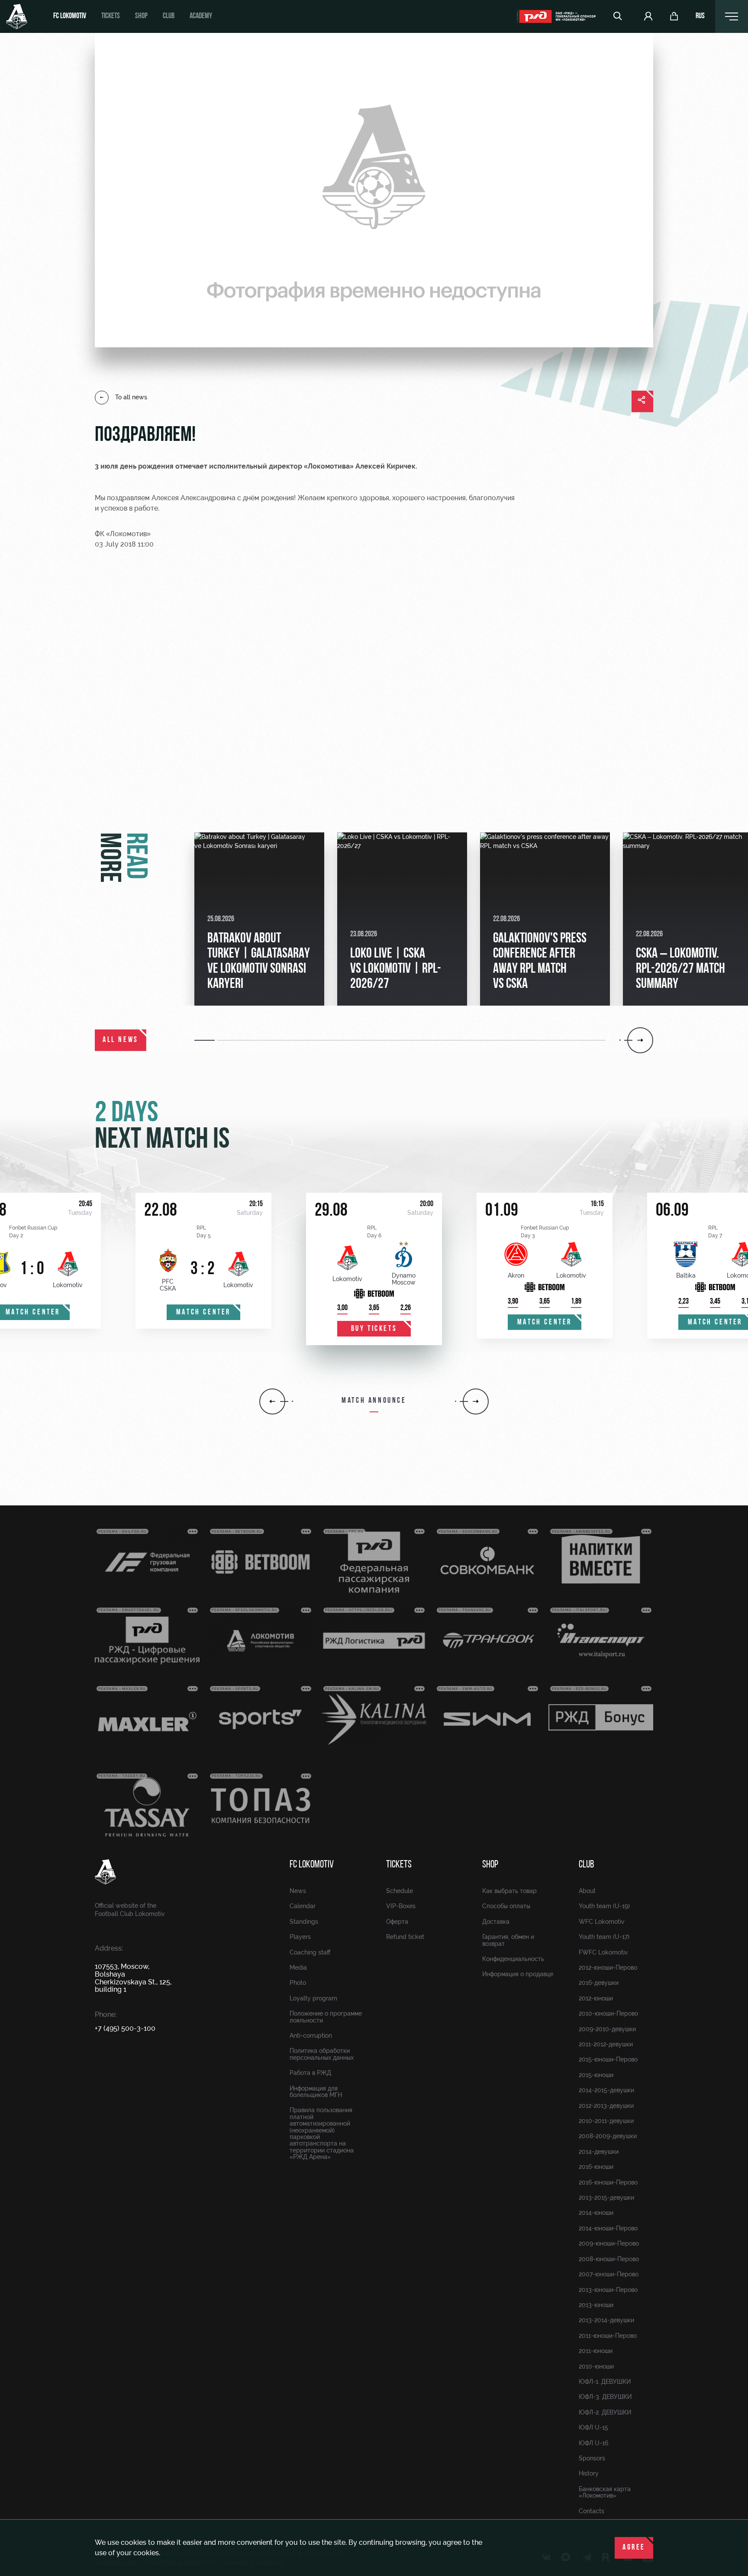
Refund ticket (405, 1937)
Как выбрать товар (509, 1891)
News (298, 1891)
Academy (201, 16)
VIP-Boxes (401, 1906)
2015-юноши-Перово (608, 2059)
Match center (203, 1313)
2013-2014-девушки (606, 2320)
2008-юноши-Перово (609, 2259)
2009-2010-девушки (607, 2029)
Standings (304, 1922)
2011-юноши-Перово (608, 2336)
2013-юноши (596, 2305)
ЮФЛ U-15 (593, 2427)
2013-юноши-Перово (608, 2290)
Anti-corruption (311, 2036)
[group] (259, 919)
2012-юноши (596, 1998)
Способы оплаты (506, 1906)
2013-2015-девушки (606, 2197)
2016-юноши (596, 2167)
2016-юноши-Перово (608, 2182)
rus (700, 16)
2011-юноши (596, 2351)
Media (298, 1968)
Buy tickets (374, 1329)
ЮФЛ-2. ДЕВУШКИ (605, 2412)
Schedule (400, 1891)
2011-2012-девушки (606, 2044)
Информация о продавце (518, 1974)
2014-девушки (599, 2152)
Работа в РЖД (310, 2073)
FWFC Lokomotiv (603, 1952)
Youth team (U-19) (604, 1906)
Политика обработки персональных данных (322, 2054)
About (587, 1891)
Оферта (397, 1922)
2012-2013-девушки (606, 2106)
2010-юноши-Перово (608, 2013)
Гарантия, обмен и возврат (508, 1940)
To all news (131, 397)
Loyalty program (313, 1998)
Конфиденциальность (513, 1959)
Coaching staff (310, 1952)
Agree (634, 2548)
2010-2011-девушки (606, 2121)
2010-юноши (596, 2366)
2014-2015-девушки (606, 2090)
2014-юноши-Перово (608, 2228)
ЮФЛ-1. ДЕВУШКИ (605, 2382)
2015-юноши (596, 2075)
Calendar (303, 1906)
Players (300, 1937)
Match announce (374, 1401)
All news (121, 1040)
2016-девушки (599, 1983)
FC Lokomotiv (70, 16)
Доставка (496, 1922)
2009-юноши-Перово (609, 2243)
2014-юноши (596, 2213)
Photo (298, 1983)
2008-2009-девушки (608, 2136)
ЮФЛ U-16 (593, 2443)
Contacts (592, 2511)
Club (169, 16)
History (589, 2473)
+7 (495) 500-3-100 (125, 2028)
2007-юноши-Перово (609, 2274)
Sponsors (592, 2458)
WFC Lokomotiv (602, 1922)
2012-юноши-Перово (608, 1968)
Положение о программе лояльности (326, 2017)
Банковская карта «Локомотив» (605, 2492)
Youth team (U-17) (604, 1937)
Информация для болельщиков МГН (316, 2092)
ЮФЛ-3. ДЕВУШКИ (605, 2397)
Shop (141, 16)
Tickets (111, 16)
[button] (206, 1040)
